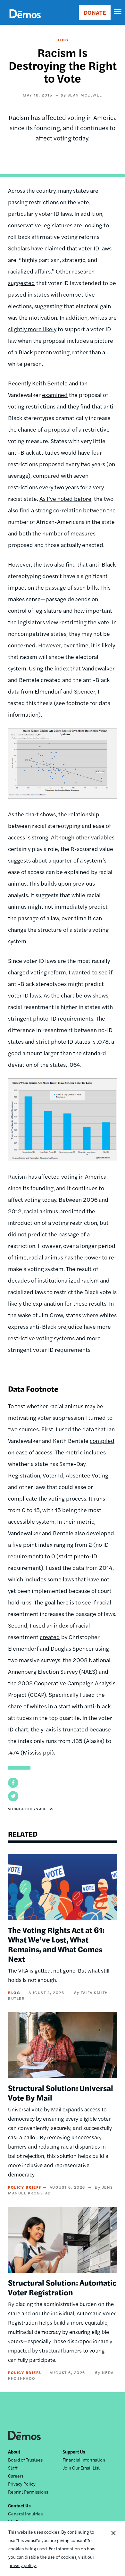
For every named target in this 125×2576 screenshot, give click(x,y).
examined (55, 395)
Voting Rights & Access (31, 1809)
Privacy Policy (22, 2484)
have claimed (48, 248)
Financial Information (84, 2460)
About (14, 2452)
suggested (21, 283)
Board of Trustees (25, 2460)
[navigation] (118, 12)
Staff (13, 2468)
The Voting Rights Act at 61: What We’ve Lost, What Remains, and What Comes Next (56, 1944)
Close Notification (113, 2548)
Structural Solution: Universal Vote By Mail (61, 2092)
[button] (13, 1783)
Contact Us (19, 2505)
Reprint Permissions (28, 2492)
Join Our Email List (81, 2468)
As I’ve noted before (65, 498)
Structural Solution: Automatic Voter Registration (62, 2287)
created (50, 1637)
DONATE (95, 12)
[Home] (25, 21)
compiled (102, 1440)
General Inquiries (25, 2513)
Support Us (74, 2452)
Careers (16, 2476)
